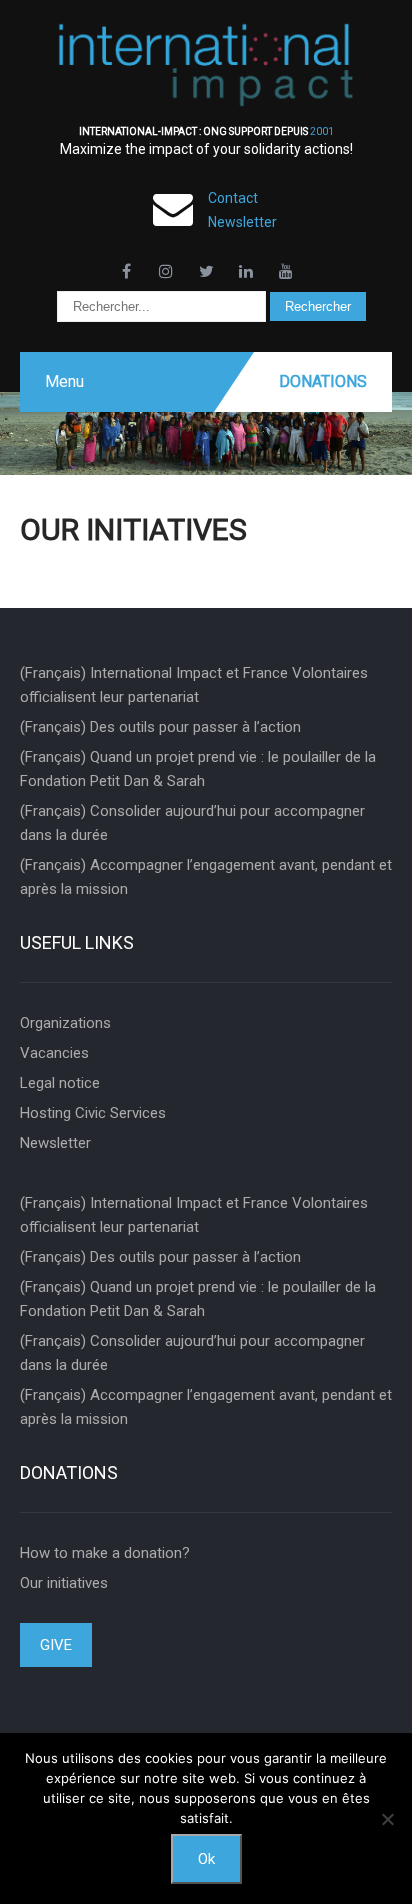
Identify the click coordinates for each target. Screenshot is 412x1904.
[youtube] (286, 271)
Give (56, 1645)
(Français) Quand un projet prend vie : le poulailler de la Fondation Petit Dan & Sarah (198, 769)
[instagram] (166, 271)
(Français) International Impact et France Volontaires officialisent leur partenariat (194, 685)
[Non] (387, 1819)
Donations (323, 381)
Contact (233, 198)
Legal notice (60, 1083)
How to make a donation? (105, 1553)
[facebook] (126, 271)
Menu (64, 381)
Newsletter (242, 222)
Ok (206, 1859)
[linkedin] (246, 271)
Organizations (65, 1023)
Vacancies (54, 1053)
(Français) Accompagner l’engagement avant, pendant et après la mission (206, 877)
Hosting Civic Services (93, 1113)
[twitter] (206, 271)
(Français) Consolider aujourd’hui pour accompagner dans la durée (192, 823)
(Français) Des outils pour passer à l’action (160, 727)
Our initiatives (64, 1583)
